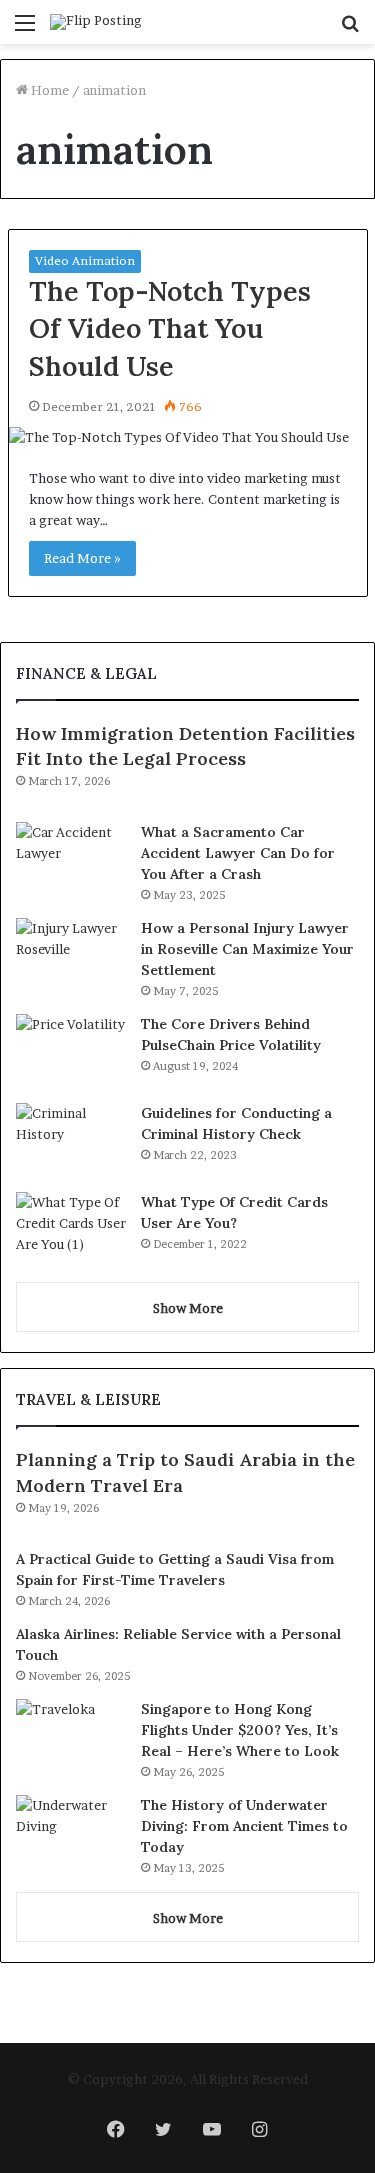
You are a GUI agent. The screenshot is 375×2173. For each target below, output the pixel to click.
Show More (188, 1308)
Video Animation (85, 260)
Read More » (82, 558)
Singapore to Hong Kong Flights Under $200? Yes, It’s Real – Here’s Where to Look (240, 1730)
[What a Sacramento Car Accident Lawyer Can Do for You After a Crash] (71, 859)
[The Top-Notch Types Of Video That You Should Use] (188, 437)
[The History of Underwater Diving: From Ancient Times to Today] (71, 1832)
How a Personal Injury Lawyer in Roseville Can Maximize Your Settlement (247, 949)
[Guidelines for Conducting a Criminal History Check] (71, 1140)
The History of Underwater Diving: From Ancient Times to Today (244, 1826)
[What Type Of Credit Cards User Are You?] (71, 1229)
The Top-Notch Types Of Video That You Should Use (170, 329)
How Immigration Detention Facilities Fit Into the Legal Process (185, 746)
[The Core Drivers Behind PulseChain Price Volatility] (71, 1051)
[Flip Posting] (96, 22)
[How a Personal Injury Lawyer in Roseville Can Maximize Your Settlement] (71, 955)
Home (48, 90)
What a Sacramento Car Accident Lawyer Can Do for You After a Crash (238, 853)
